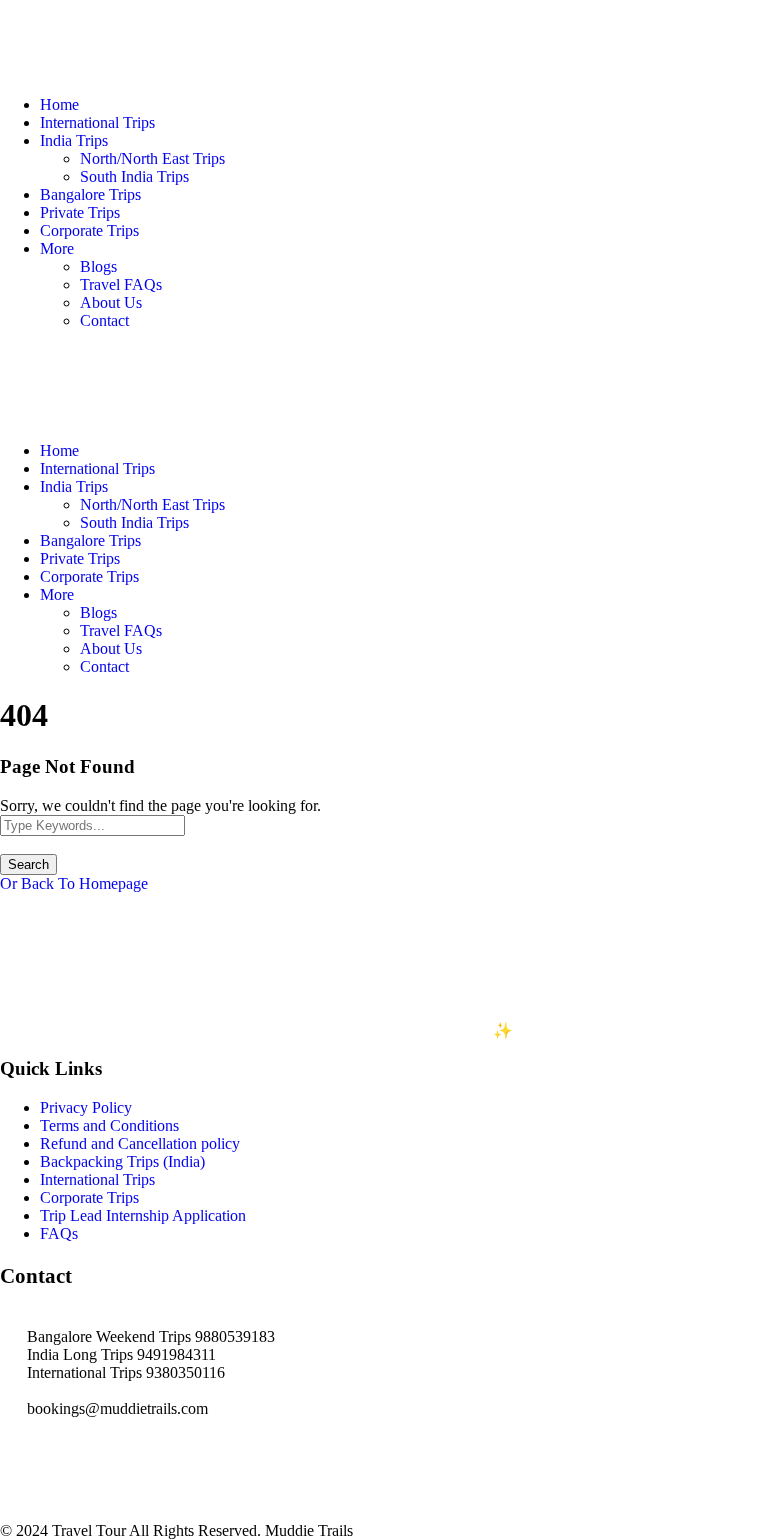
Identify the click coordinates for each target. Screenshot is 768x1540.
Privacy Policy (86, 1107)
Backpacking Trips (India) (122, 1161)
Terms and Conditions (109, 1125)
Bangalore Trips (90, 194)
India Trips (74, 140)
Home (59, 104)
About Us (111, 302)
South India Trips (134, 176)
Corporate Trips (89, 230)
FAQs (59, 1233)
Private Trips (80, 212)
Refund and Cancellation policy (140, 1143)
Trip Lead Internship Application (143, 1215)
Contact (104, 320)
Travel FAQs (121, 284)
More (57, 248)
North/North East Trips (152, 158)
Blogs (98, 266)
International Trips (97, 122)
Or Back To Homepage (74, 883)
